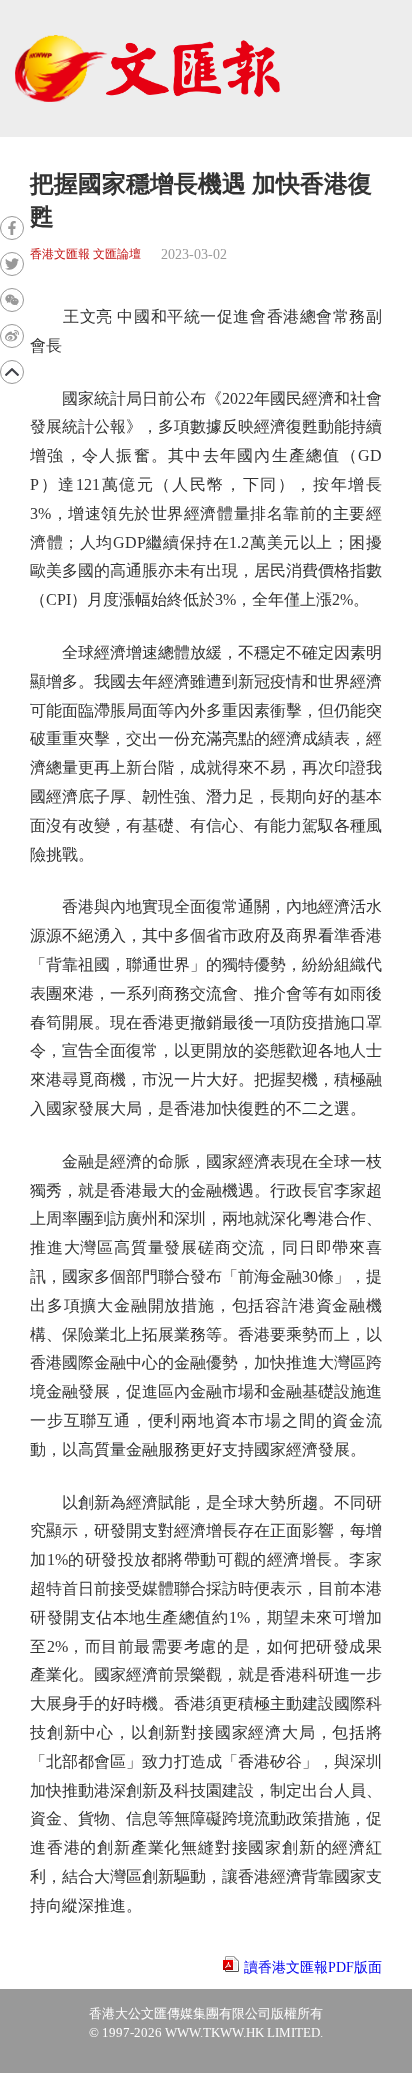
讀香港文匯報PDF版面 (313, 1967)
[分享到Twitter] (12, 264)
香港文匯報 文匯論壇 (85, 254)
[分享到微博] (12, 336)
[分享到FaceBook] (12, 228)
